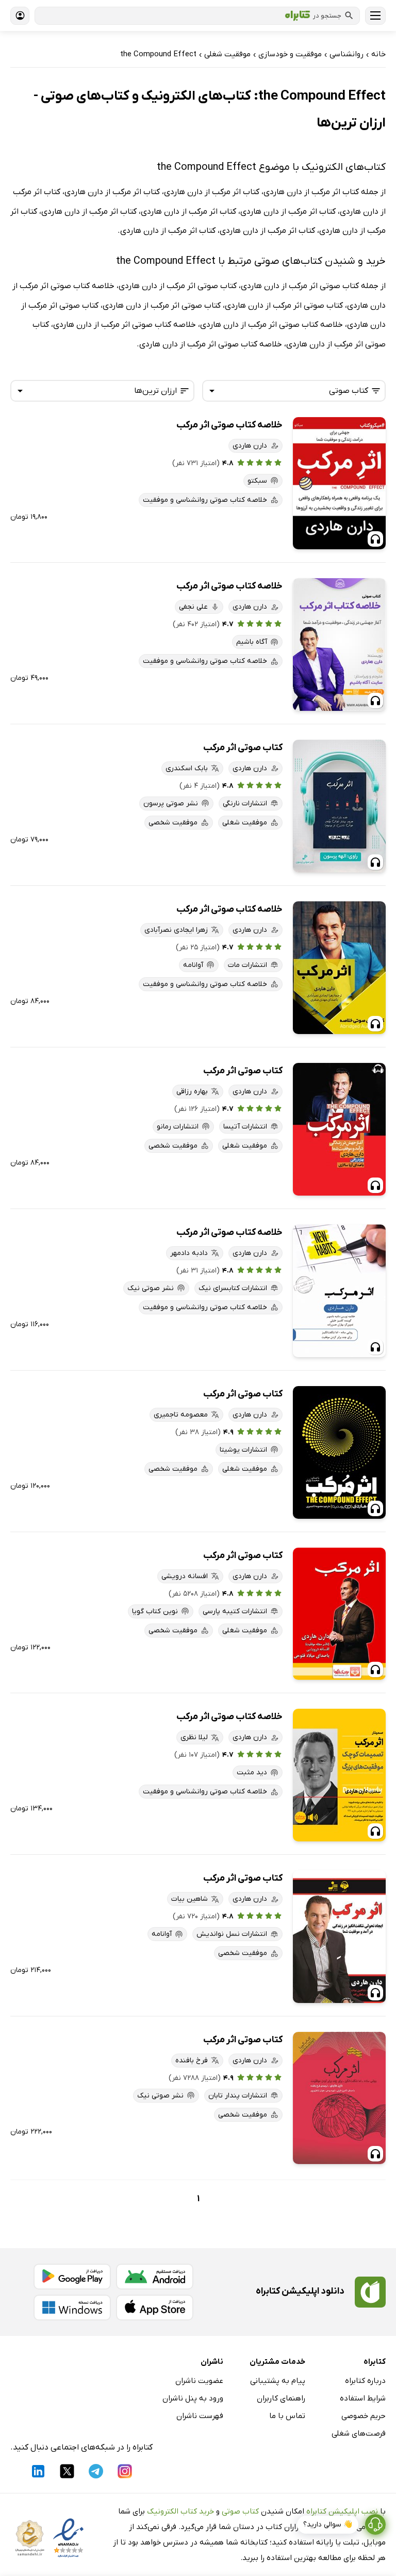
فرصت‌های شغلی (359, 2434)
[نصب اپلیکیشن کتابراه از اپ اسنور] (155, 2308)
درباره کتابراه (365, 2381)
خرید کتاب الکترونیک (180, 2511)
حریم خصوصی (364, 2416)
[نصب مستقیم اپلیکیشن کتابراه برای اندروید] (155, 2277)
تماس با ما (287, 2416)
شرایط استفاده (363, 2398)
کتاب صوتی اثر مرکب (243, 748)
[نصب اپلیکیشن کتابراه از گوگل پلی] (72, 2277)
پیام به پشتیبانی (278, 2381)
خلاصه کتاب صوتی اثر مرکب (229, 425)
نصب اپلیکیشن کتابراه (342, 2511)
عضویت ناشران (199, 2381)
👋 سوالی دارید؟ (328, 2525)
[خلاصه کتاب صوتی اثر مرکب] (339, 483)
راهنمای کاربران (281, 2398)
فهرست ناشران (200, 2416)
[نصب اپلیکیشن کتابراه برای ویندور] (72, 2308)
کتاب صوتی (240, 2511)
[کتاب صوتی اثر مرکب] (339, 806)
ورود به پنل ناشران (193, 2398)
